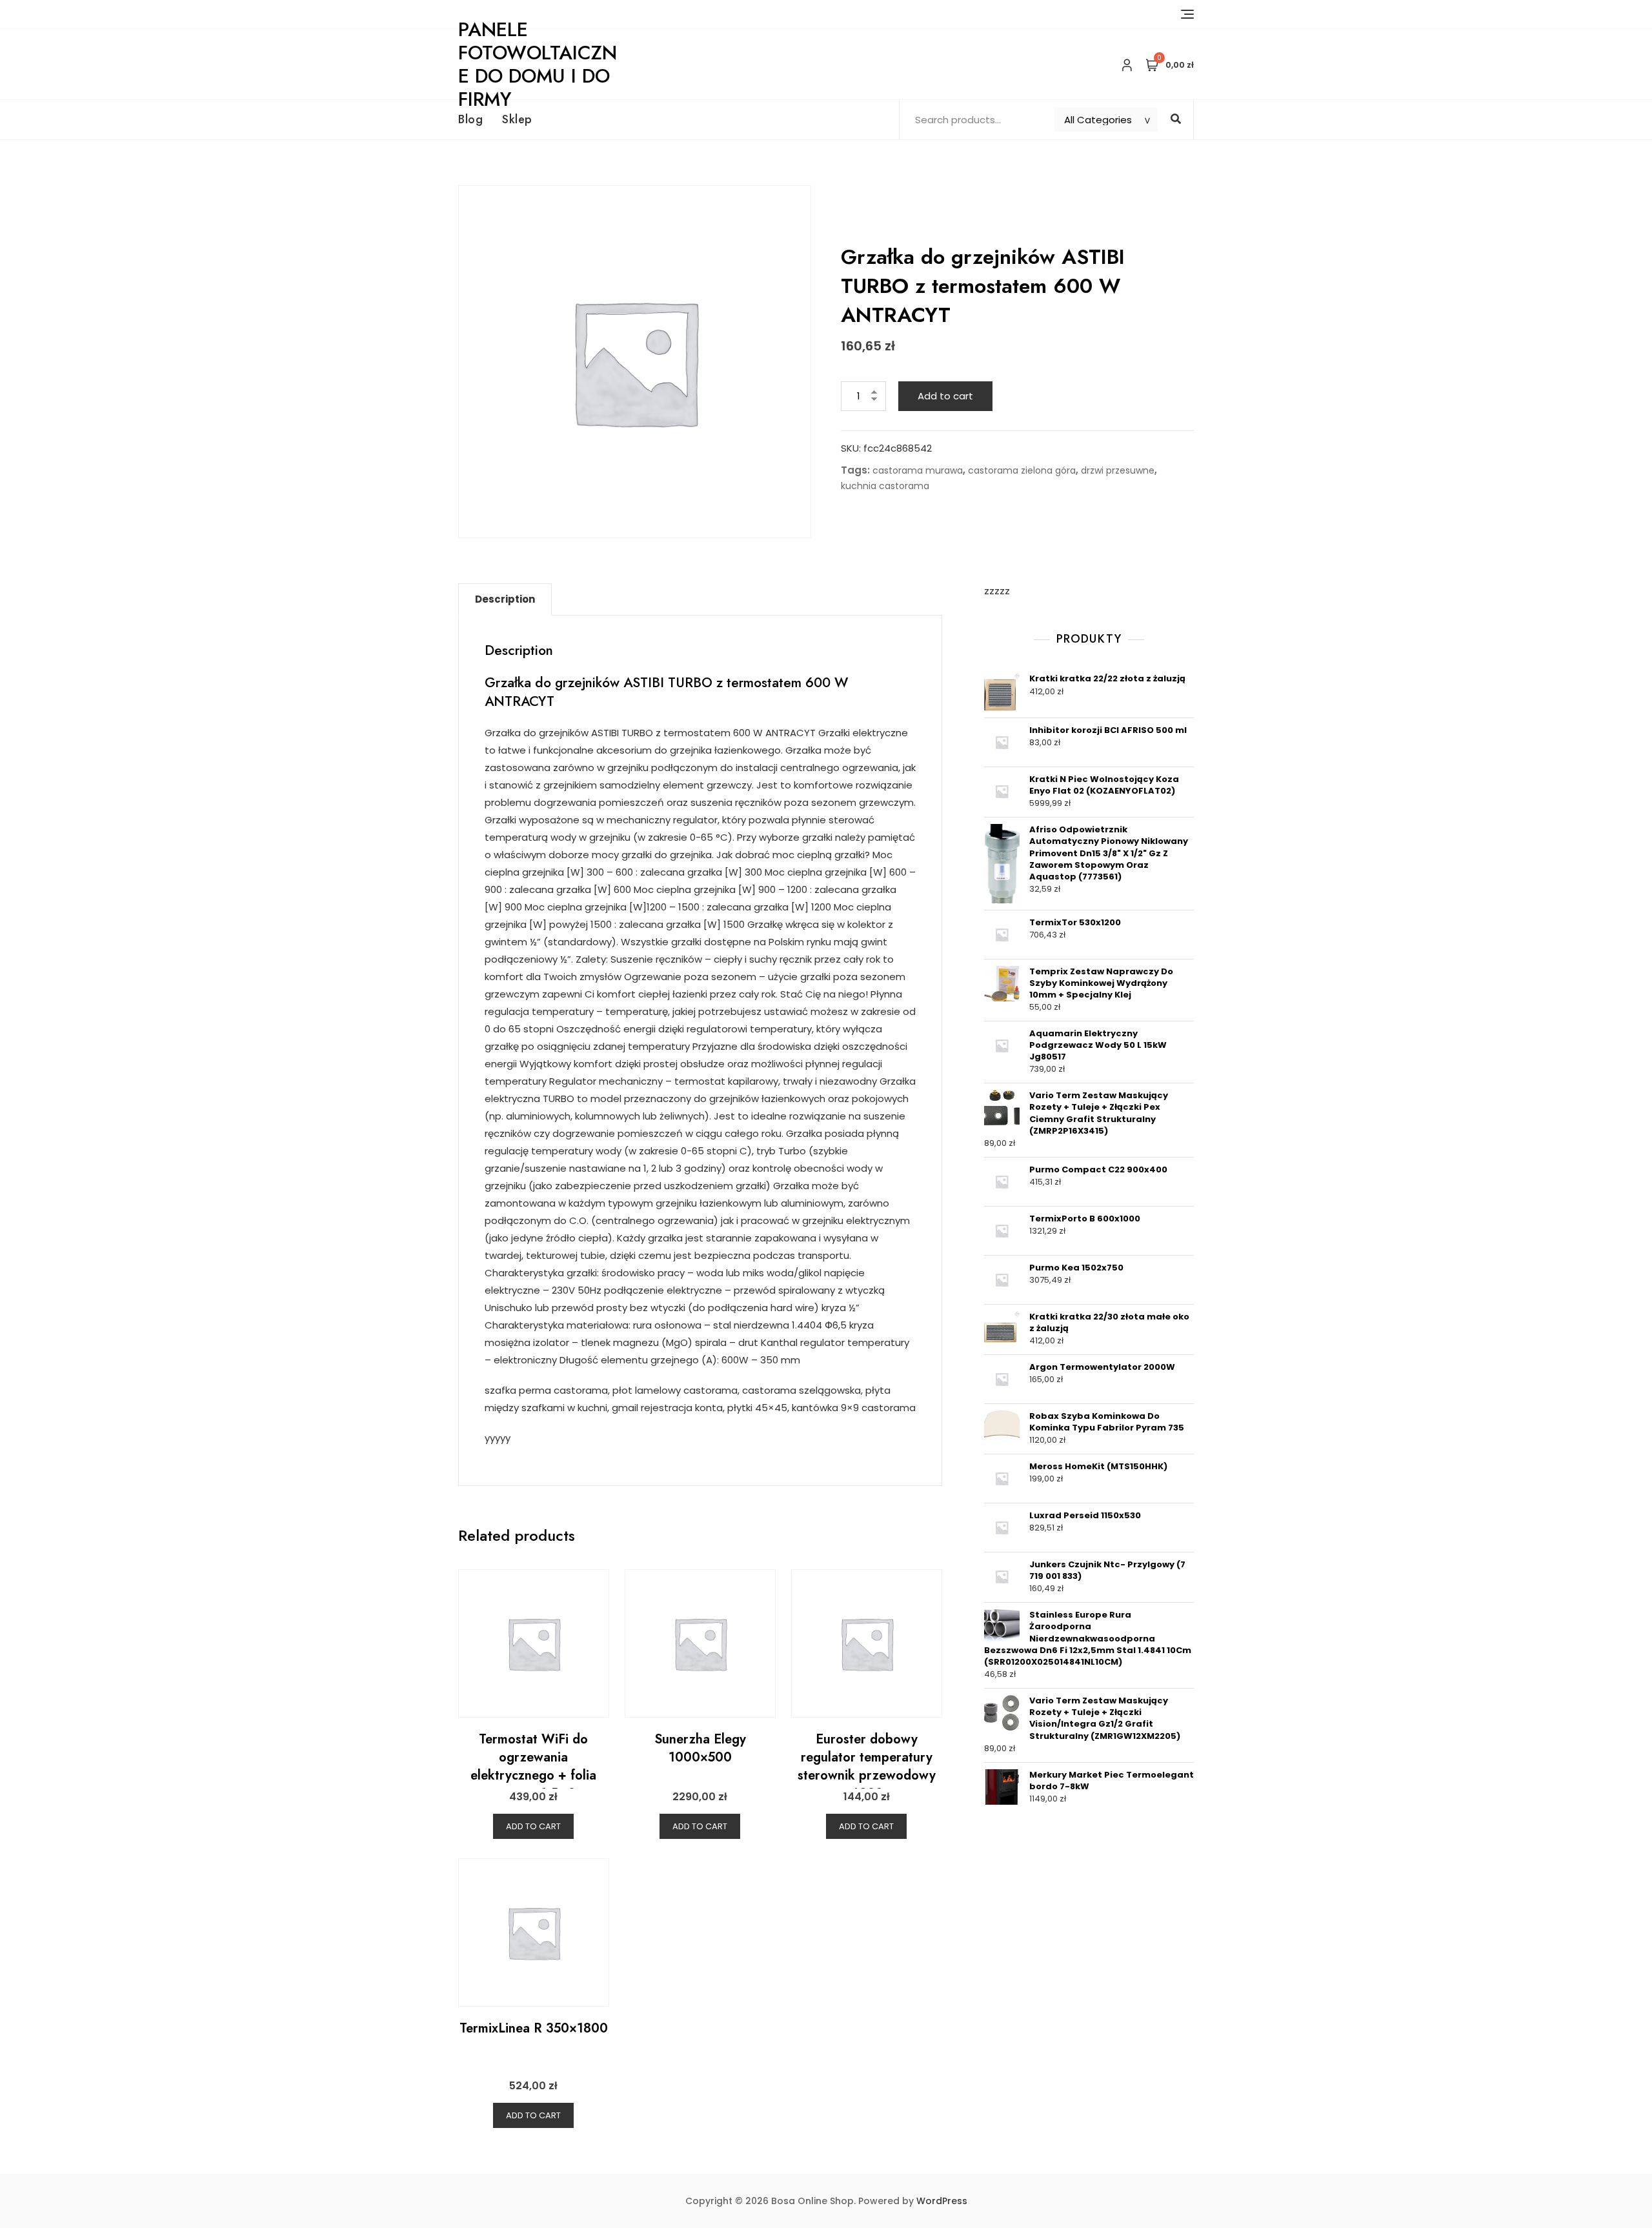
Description (505, 599)
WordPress (942, 2201)
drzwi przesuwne (1118, 470)
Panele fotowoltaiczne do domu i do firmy (538, 64)
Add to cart (945, 396)
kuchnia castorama (885, 486)
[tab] (505, 599)
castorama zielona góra (1022, 470)
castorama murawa (918, 470)
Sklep (517, 119)
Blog (470, 119)
